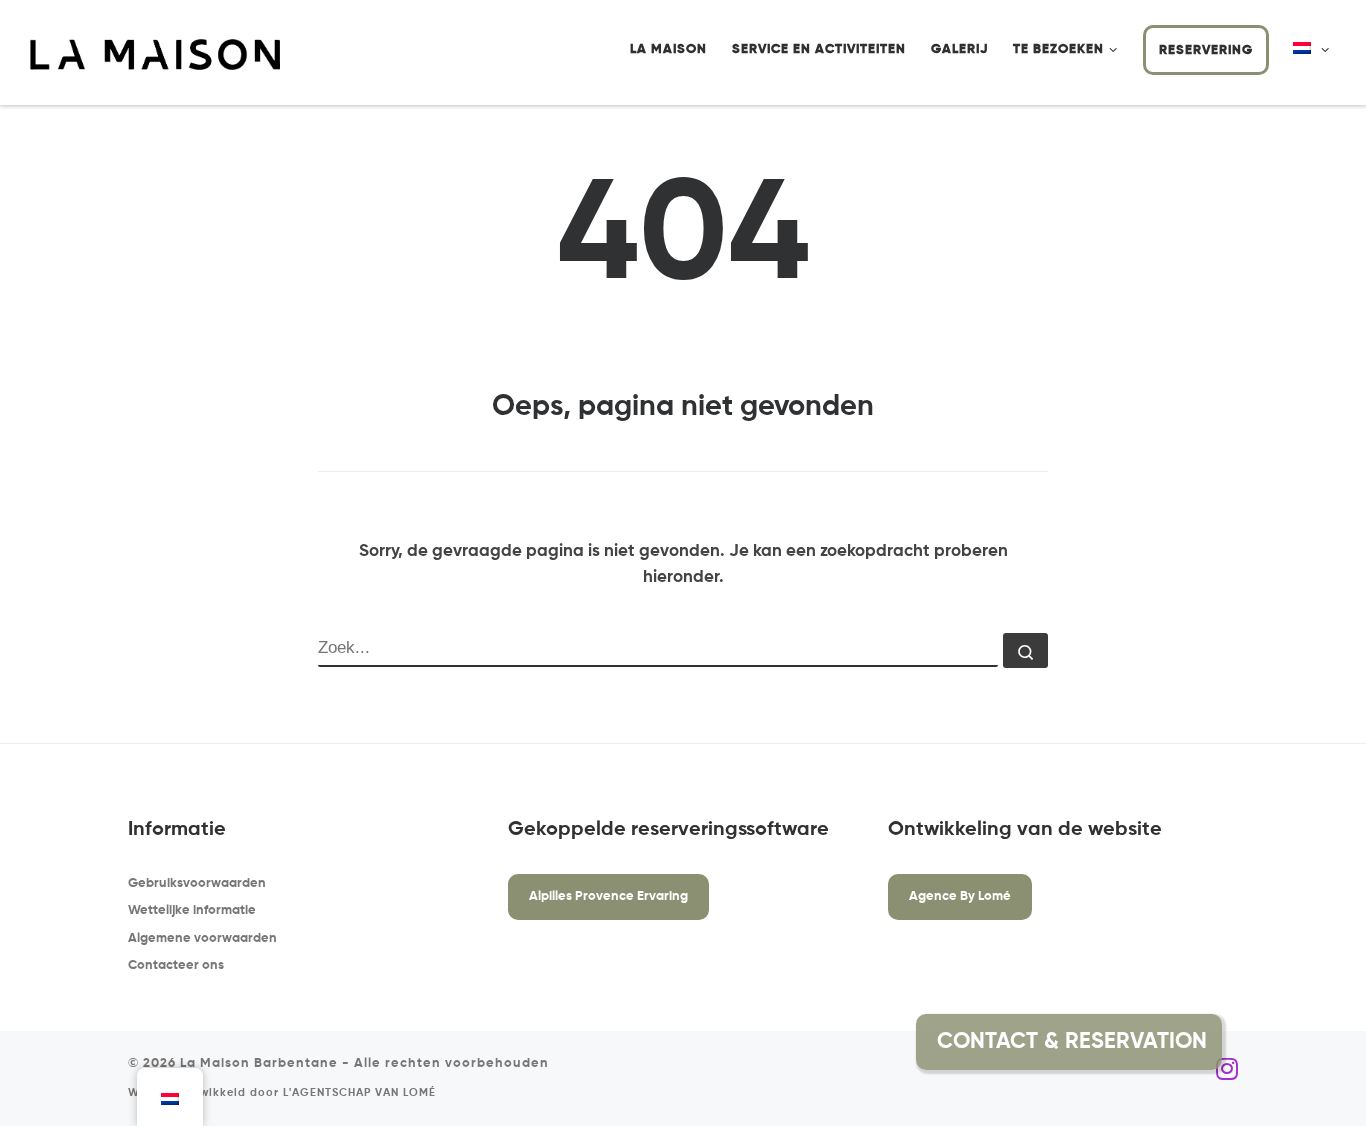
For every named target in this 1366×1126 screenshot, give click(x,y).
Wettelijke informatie (192, 910)
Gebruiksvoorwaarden (197, 883)
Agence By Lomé (960, 896)
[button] (1270, 1042)
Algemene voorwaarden (202, 938)
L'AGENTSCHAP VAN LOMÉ (359, 1093)
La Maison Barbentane (259, 1063)
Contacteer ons (176, 965)
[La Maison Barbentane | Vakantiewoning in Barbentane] (155, 54)
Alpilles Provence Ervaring (608, 896)
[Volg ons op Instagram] (1227, 1070)
